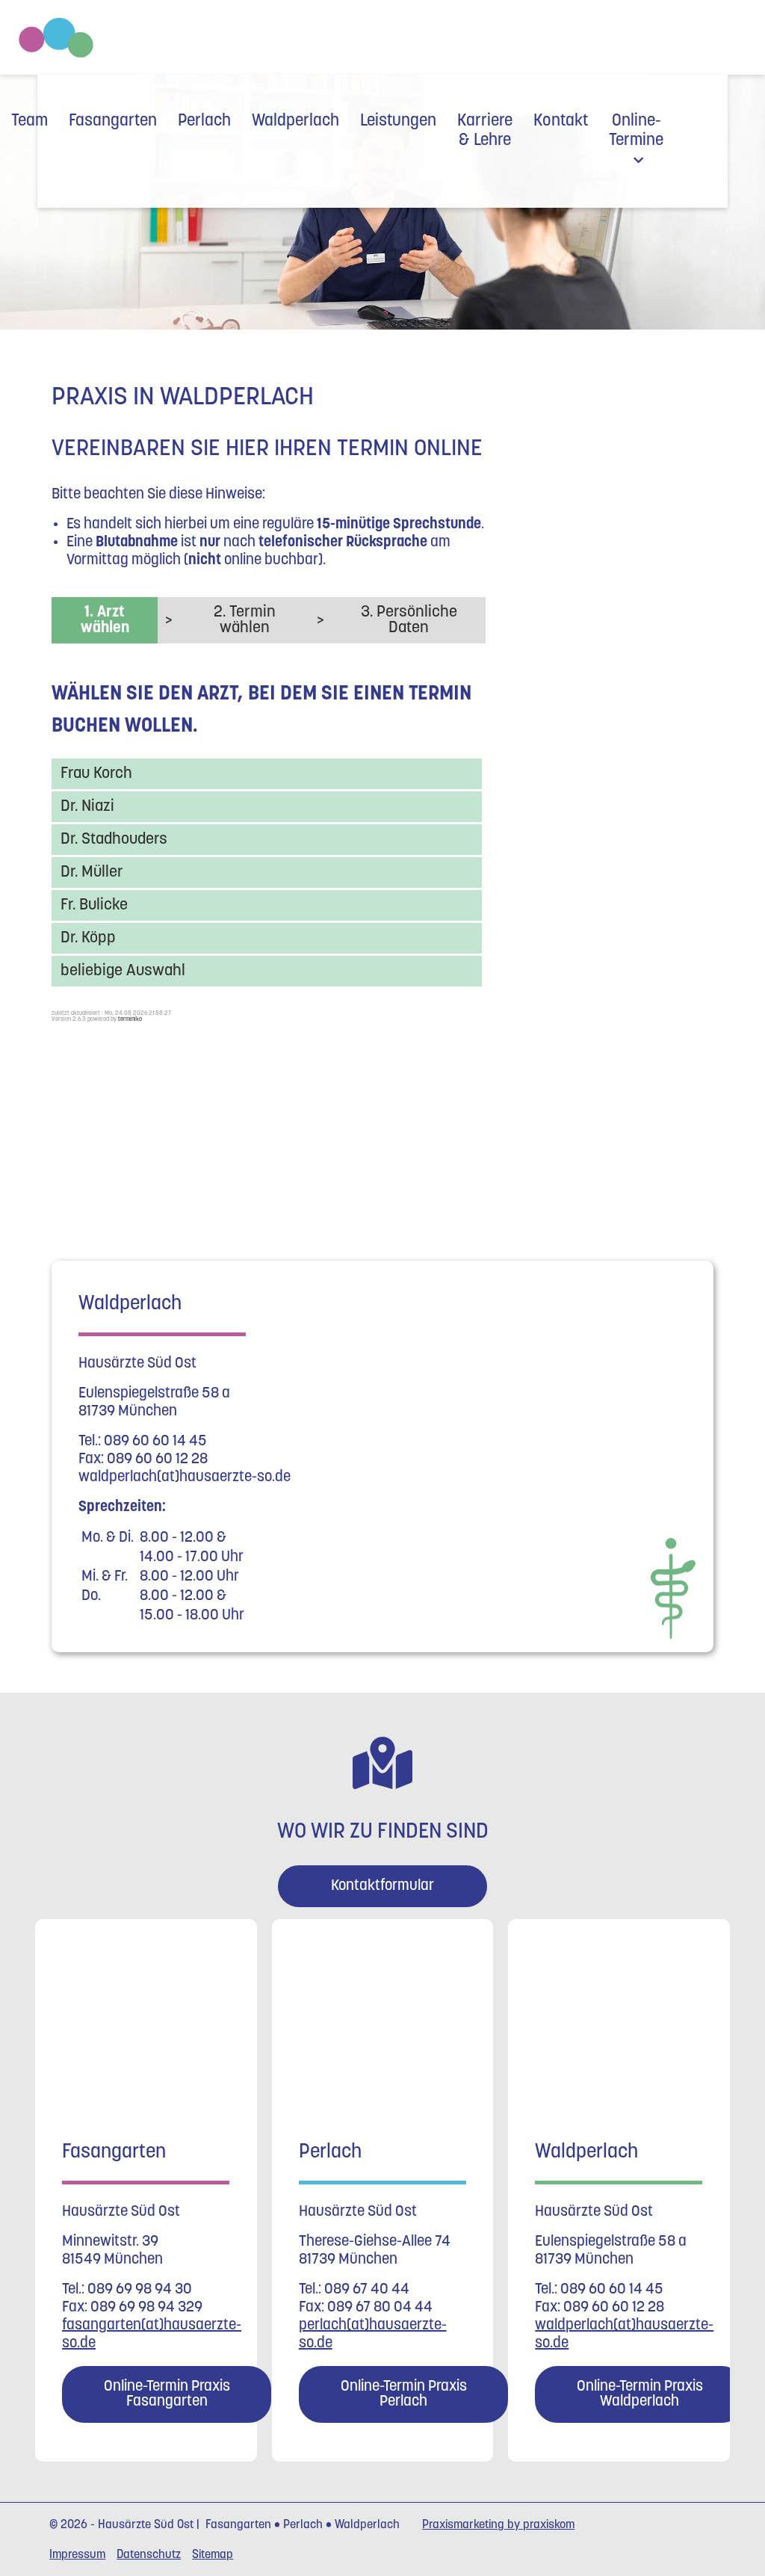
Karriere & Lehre (485, 131)
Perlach (204, 121)
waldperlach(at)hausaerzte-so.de (185, 1477)
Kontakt (561, 121)
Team (30, 121)
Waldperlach (295, 121)
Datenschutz (149, 2555)
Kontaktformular (382, 1886)
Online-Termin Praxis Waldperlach (640, 2394)
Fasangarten (113, 121)
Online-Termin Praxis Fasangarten (167, 2394)
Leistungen (398, 121)
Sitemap (213, 2555)
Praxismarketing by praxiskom (498, 2525)
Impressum (77, 2555)
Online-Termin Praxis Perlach (403, 2394)
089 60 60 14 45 (155, 1442)
